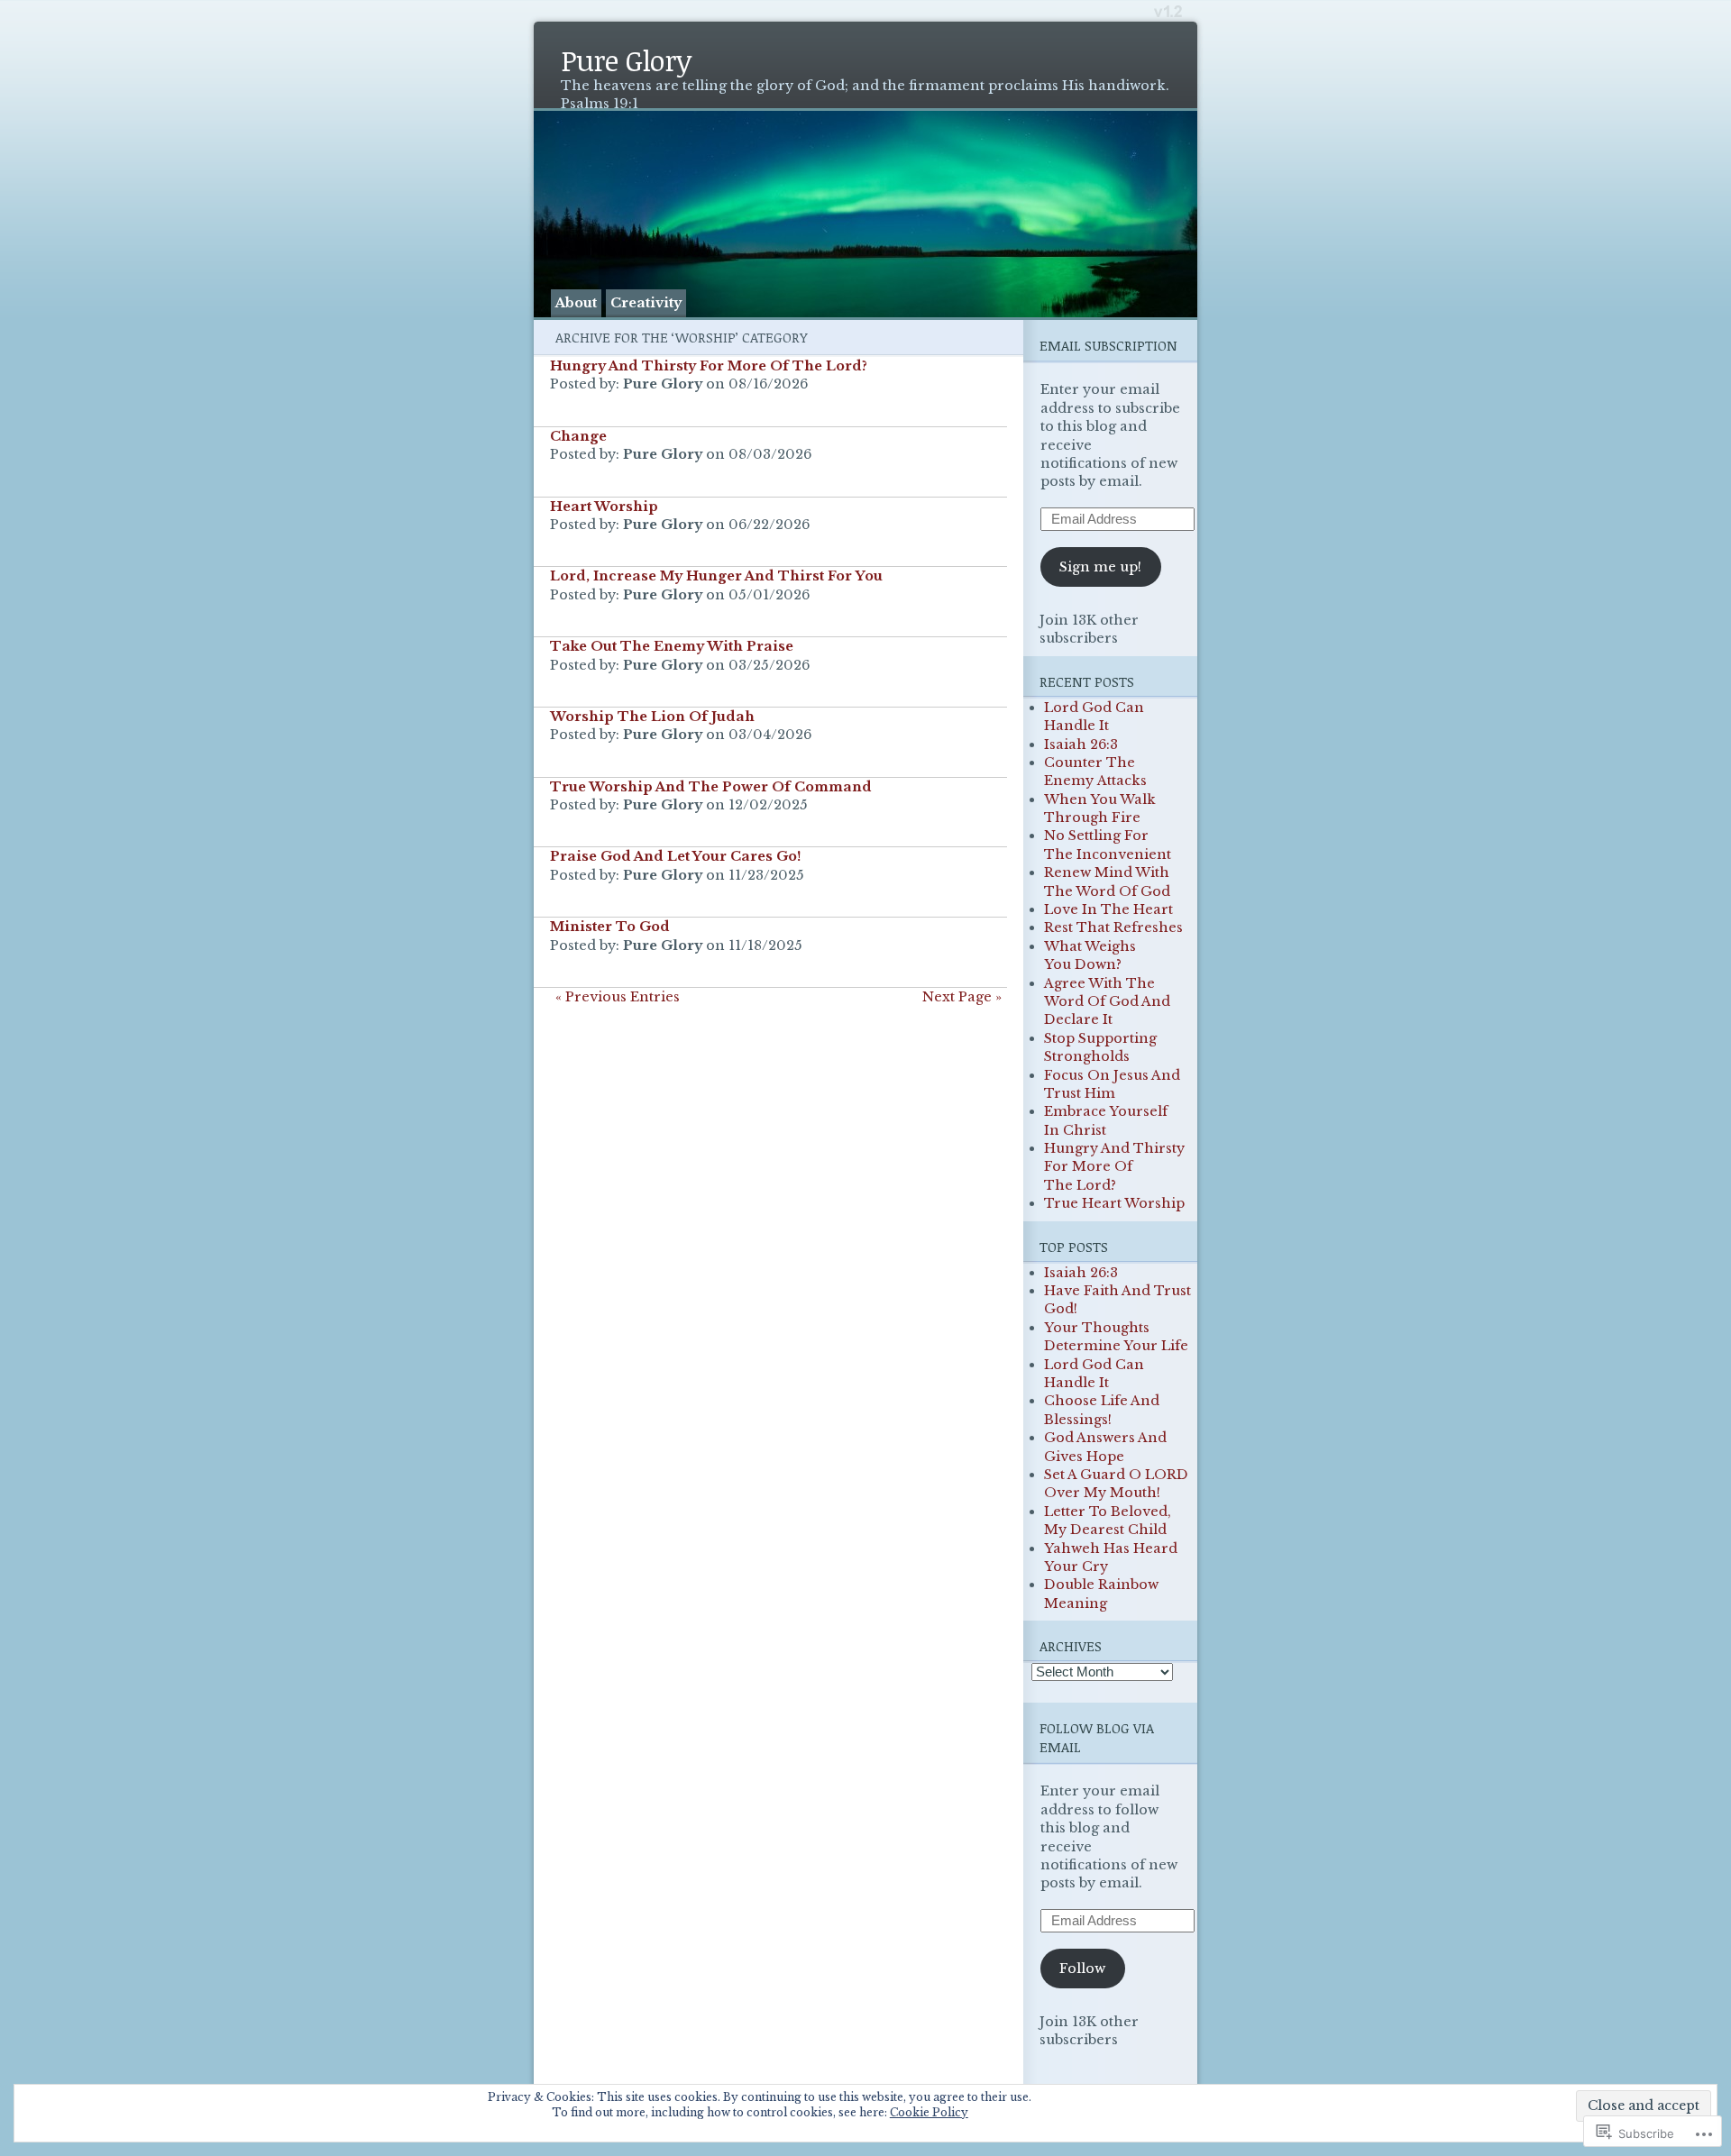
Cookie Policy (929, 2112)
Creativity (646, 303)
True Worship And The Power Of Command (711, 787)
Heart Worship (604, 507)
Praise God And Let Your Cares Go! (675, 856)
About (576, 303)
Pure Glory (626, 60)
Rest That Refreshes (1113, 927)
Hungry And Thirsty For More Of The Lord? (709, 366)
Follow (1082, 1969)
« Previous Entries (618, 997)
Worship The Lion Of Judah (652, 717)
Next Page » (962, 997)
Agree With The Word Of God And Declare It (1107, 1002)
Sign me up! (1100, 567)
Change (578, 436)
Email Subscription (1108, 345)
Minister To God (610, 927)
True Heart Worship (1114, 1203)
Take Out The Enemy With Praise (672, 646)
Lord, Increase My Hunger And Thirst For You (716, 576)
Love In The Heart (1108, 909)
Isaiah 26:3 (1081, 745)
